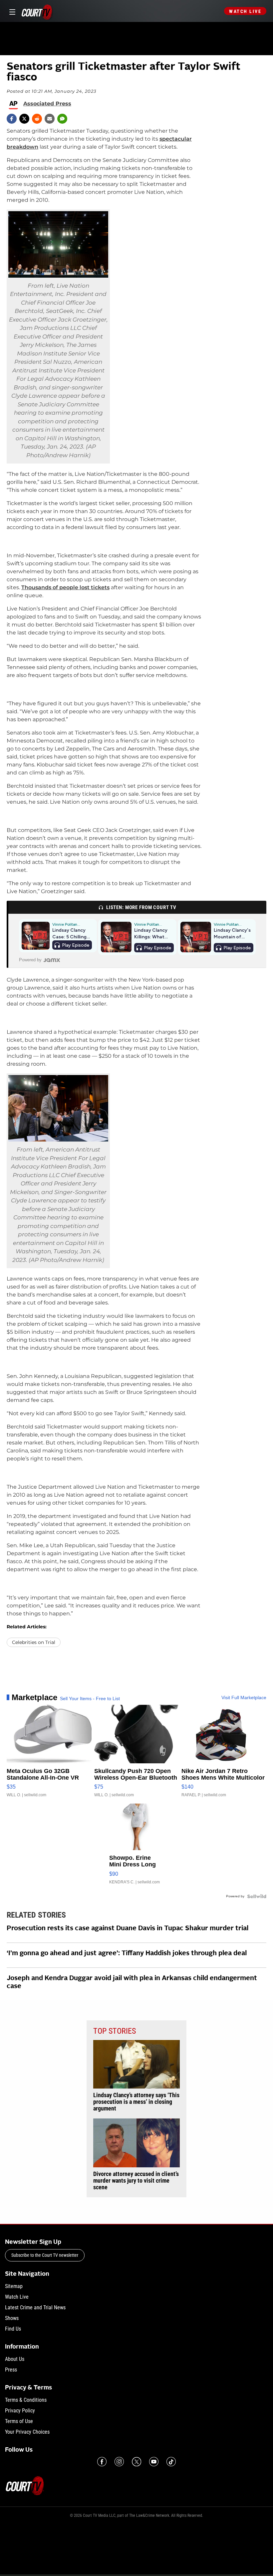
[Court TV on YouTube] (154, 2462)
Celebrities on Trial (34, 1642)
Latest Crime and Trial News (35, 2307)
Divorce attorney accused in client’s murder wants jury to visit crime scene (136, 2181)
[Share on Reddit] (37, 119)
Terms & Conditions (26, 2400)
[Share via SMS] (62, 119)
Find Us (13, 2329)
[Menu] (11, 11)
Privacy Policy (20, 2411)
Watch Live (245, 11)
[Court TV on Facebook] (102, 2462)
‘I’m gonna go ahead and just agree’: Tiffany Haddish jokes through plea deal (127, 1954)
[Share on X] (24, 119)
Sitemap (14, 2286)
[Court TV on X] (136, 2462)
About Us (15, 2359)
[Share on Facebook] (12, 119)
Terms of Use (19, 2421)
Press (11, 2370)
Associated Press (47, 104)
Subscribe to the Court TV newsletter (45, 2255)
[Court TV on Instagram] (119, 2462)
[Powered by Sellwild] (257, 1896)
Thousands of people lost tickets (65, 587)
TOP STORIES (115, 2031)
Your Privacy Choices (27, 2432)
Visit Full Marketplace (244, 1697)
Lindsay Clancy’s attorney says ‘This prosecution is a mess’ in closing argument (136, 2102)
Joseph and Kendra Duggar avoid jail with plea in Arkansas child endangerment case (132, 1982)
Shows (12, 2318)
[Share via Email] (50, 119)
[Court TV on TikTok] (171, 2462)
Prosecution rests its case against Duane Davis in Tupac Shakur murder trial (128, 1929)
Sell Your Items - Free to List (90, 1698)
